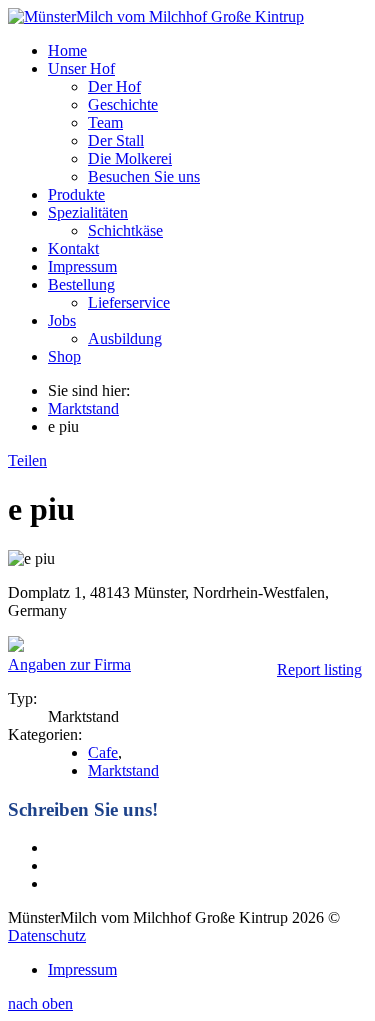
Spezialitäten (88, 212)
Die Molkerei (130, 158)
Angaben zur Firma (69, 664)
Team (105, 122)
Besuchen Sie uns (144, 176)
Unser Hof (81, 68)
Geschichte (123, 104)
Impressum (82, 266)
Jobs (62, 320)
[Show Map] (16, 646)
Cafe (103, 752)
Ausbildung (125, 338)
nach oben (40, 1003)
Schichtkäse (125, 230)
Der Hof (114, 86)
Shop (64, 356)
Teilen (27, 460)
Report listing (319, 669)
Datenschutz (47, 935)
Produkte (76, 194)
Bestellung (81, 284)
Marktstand (83, 408)
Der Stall (116, 140)
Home (67, 50)
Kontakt (73, 248)
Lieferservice (129, 302)
